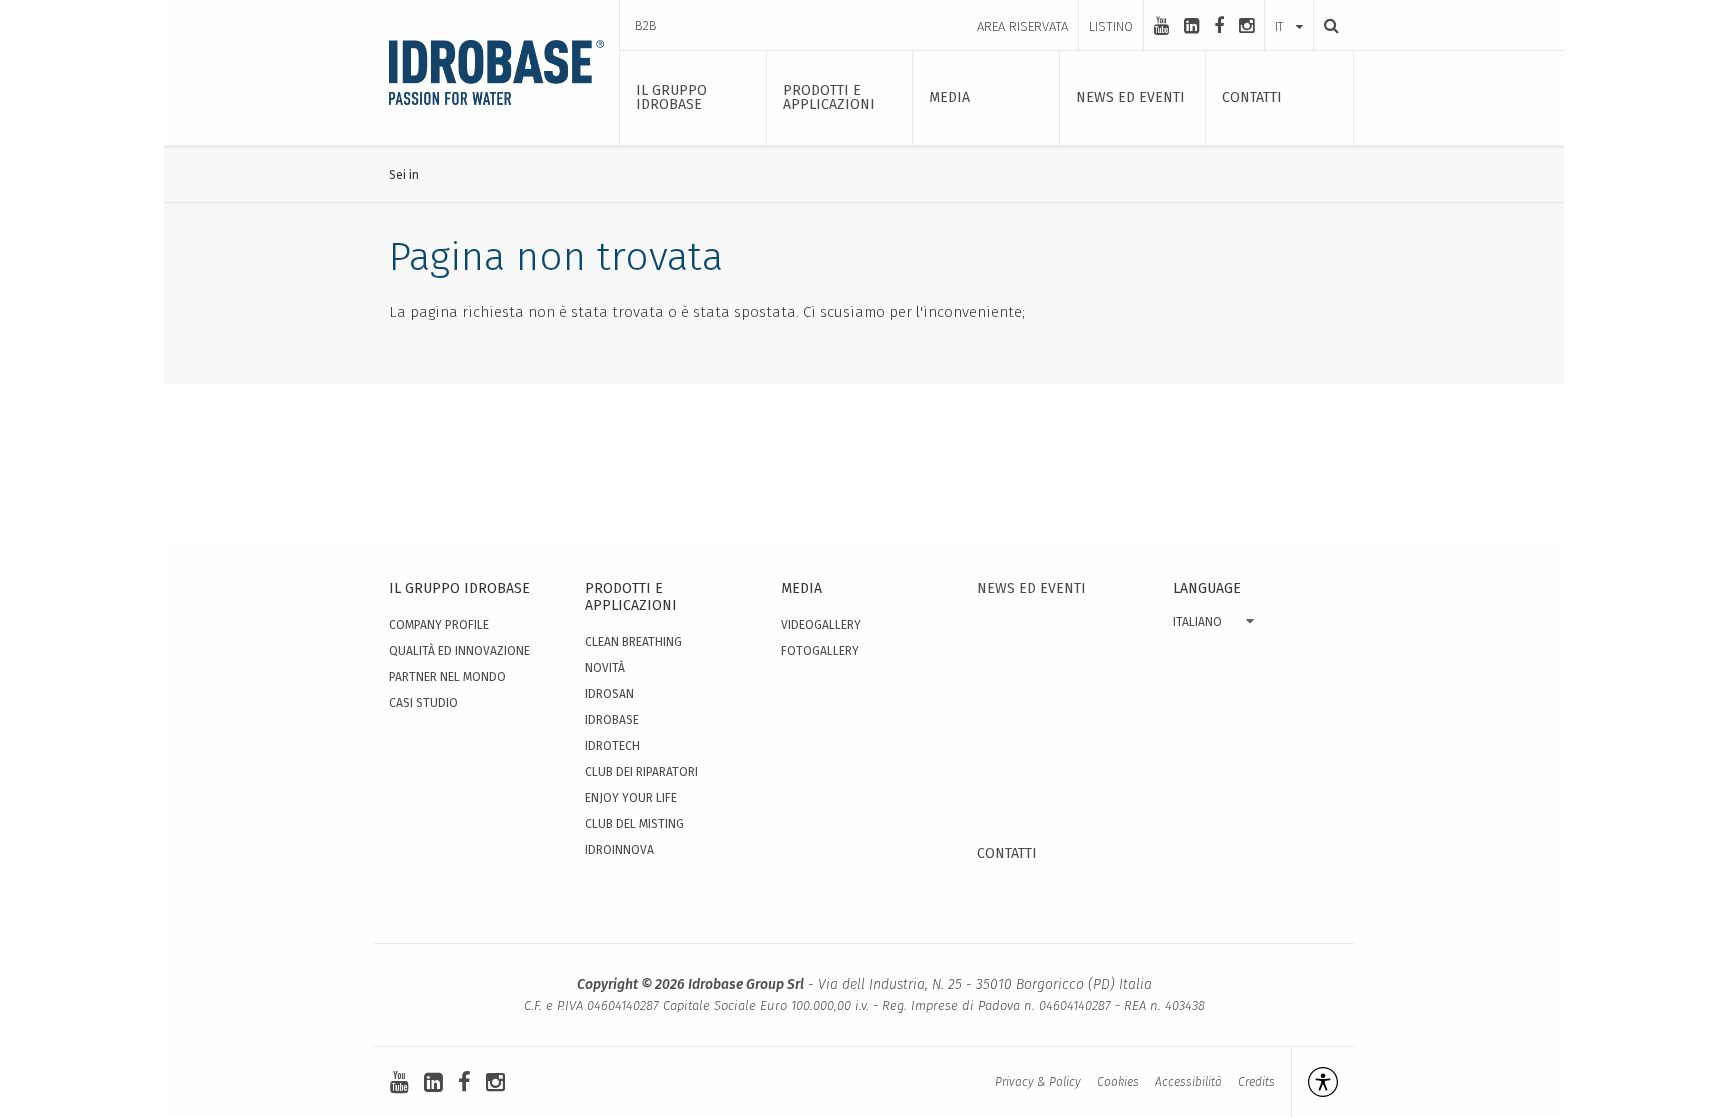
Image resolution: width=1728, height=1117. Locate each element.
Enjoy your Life (631, 798)
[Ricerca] (1326, 25)
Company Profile (439, 625)
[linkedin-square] (1191, 26)
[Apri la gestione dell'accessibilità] (1314, 1082)
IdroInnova (619, 850)
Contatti (1007, 853)
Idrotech (612, 746)
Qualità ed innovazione (459, 651)
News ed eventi (1031, 588)
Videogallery (821, 625)
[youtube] (1161, 26)
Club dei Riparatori (641, 772)
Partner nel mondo (447, 677)
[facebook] (1219, 26)
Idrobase (612, 720)
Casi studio (423, 703)
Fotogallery (820, 651)
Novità (605, 668)
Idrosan (609, 694)
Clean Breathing (633, 642)
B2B (646, 25)
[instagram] (1246, 26)
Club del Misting (634, 824)
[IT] (1289, 7)
